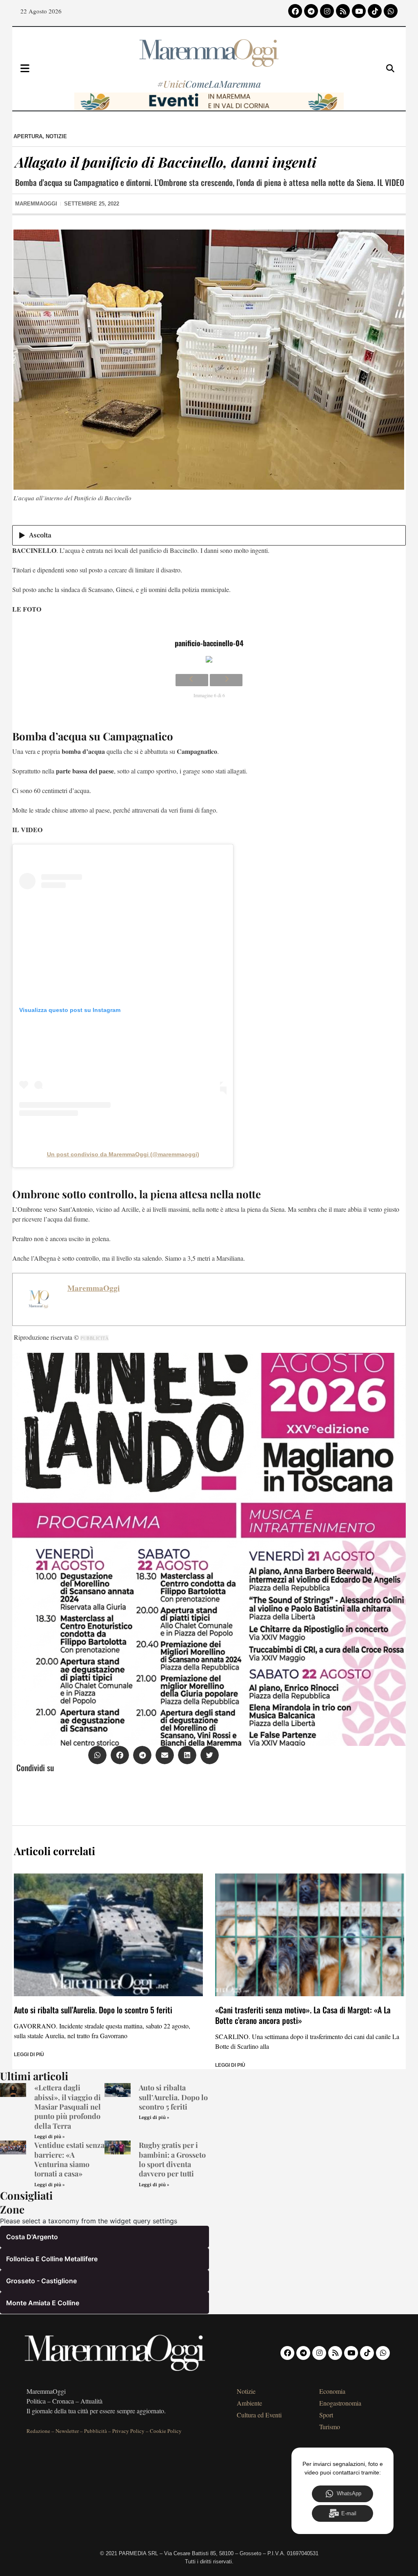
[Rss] (343, 11)
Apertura (28, 136)
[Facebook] (295, 11)
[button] (97, 1755)
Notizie (56, 136)
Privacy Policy (128, 2431)
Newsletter (67, 2431)
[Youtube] (359, 11)
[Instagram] (327, 11)
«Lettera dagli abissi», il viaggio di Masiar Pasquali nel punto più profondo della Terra (68, 2107)
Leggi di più (29, 2055)
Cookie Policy (166, 2431)
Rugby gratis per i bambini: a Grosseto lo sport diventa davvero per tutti (172, 2159)
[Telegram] (311, 11)
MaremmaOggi (93, 1288)
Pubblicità (96, 2431)
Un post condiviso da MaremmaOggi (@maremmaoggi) (123, 1154)
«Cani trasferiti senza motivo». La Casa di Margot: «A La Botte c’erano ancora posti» (303, 2015)
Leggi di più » (49, 2137)
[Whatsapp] (391, 11)
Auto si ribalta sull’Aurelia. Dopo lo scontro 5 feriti (93, 2010)
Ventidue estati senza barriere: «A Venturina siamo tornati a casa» (69, 2159)
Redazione (38, 2431)
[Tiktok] (375, 11)
